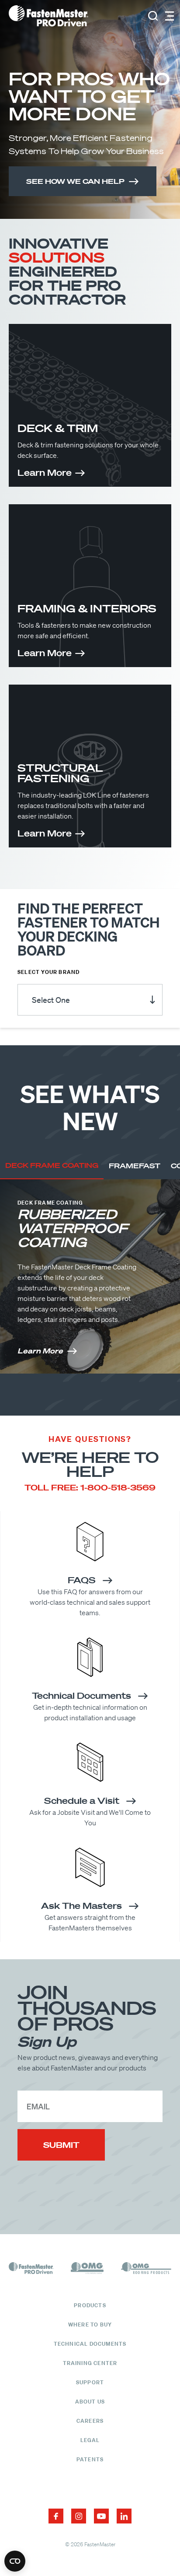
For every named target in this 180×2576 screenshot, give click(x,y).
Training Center (90, 2363)
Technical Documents (90, 2344)
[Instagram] (79, 2516)
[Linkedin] (124, 2516)
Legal (90, 2440)
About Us (90, 2402)
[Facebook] (56, 2516)
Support (90, 2382)
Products (90, 2305)
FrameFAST (135, 1166)
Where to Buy (90, 2325)
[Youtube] (101, 2516)
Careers (90, 2421)
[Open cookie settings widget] (15, 2561)
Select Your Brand (48, 972)
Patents (90, 2459)
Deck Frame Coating (52, 1165)
